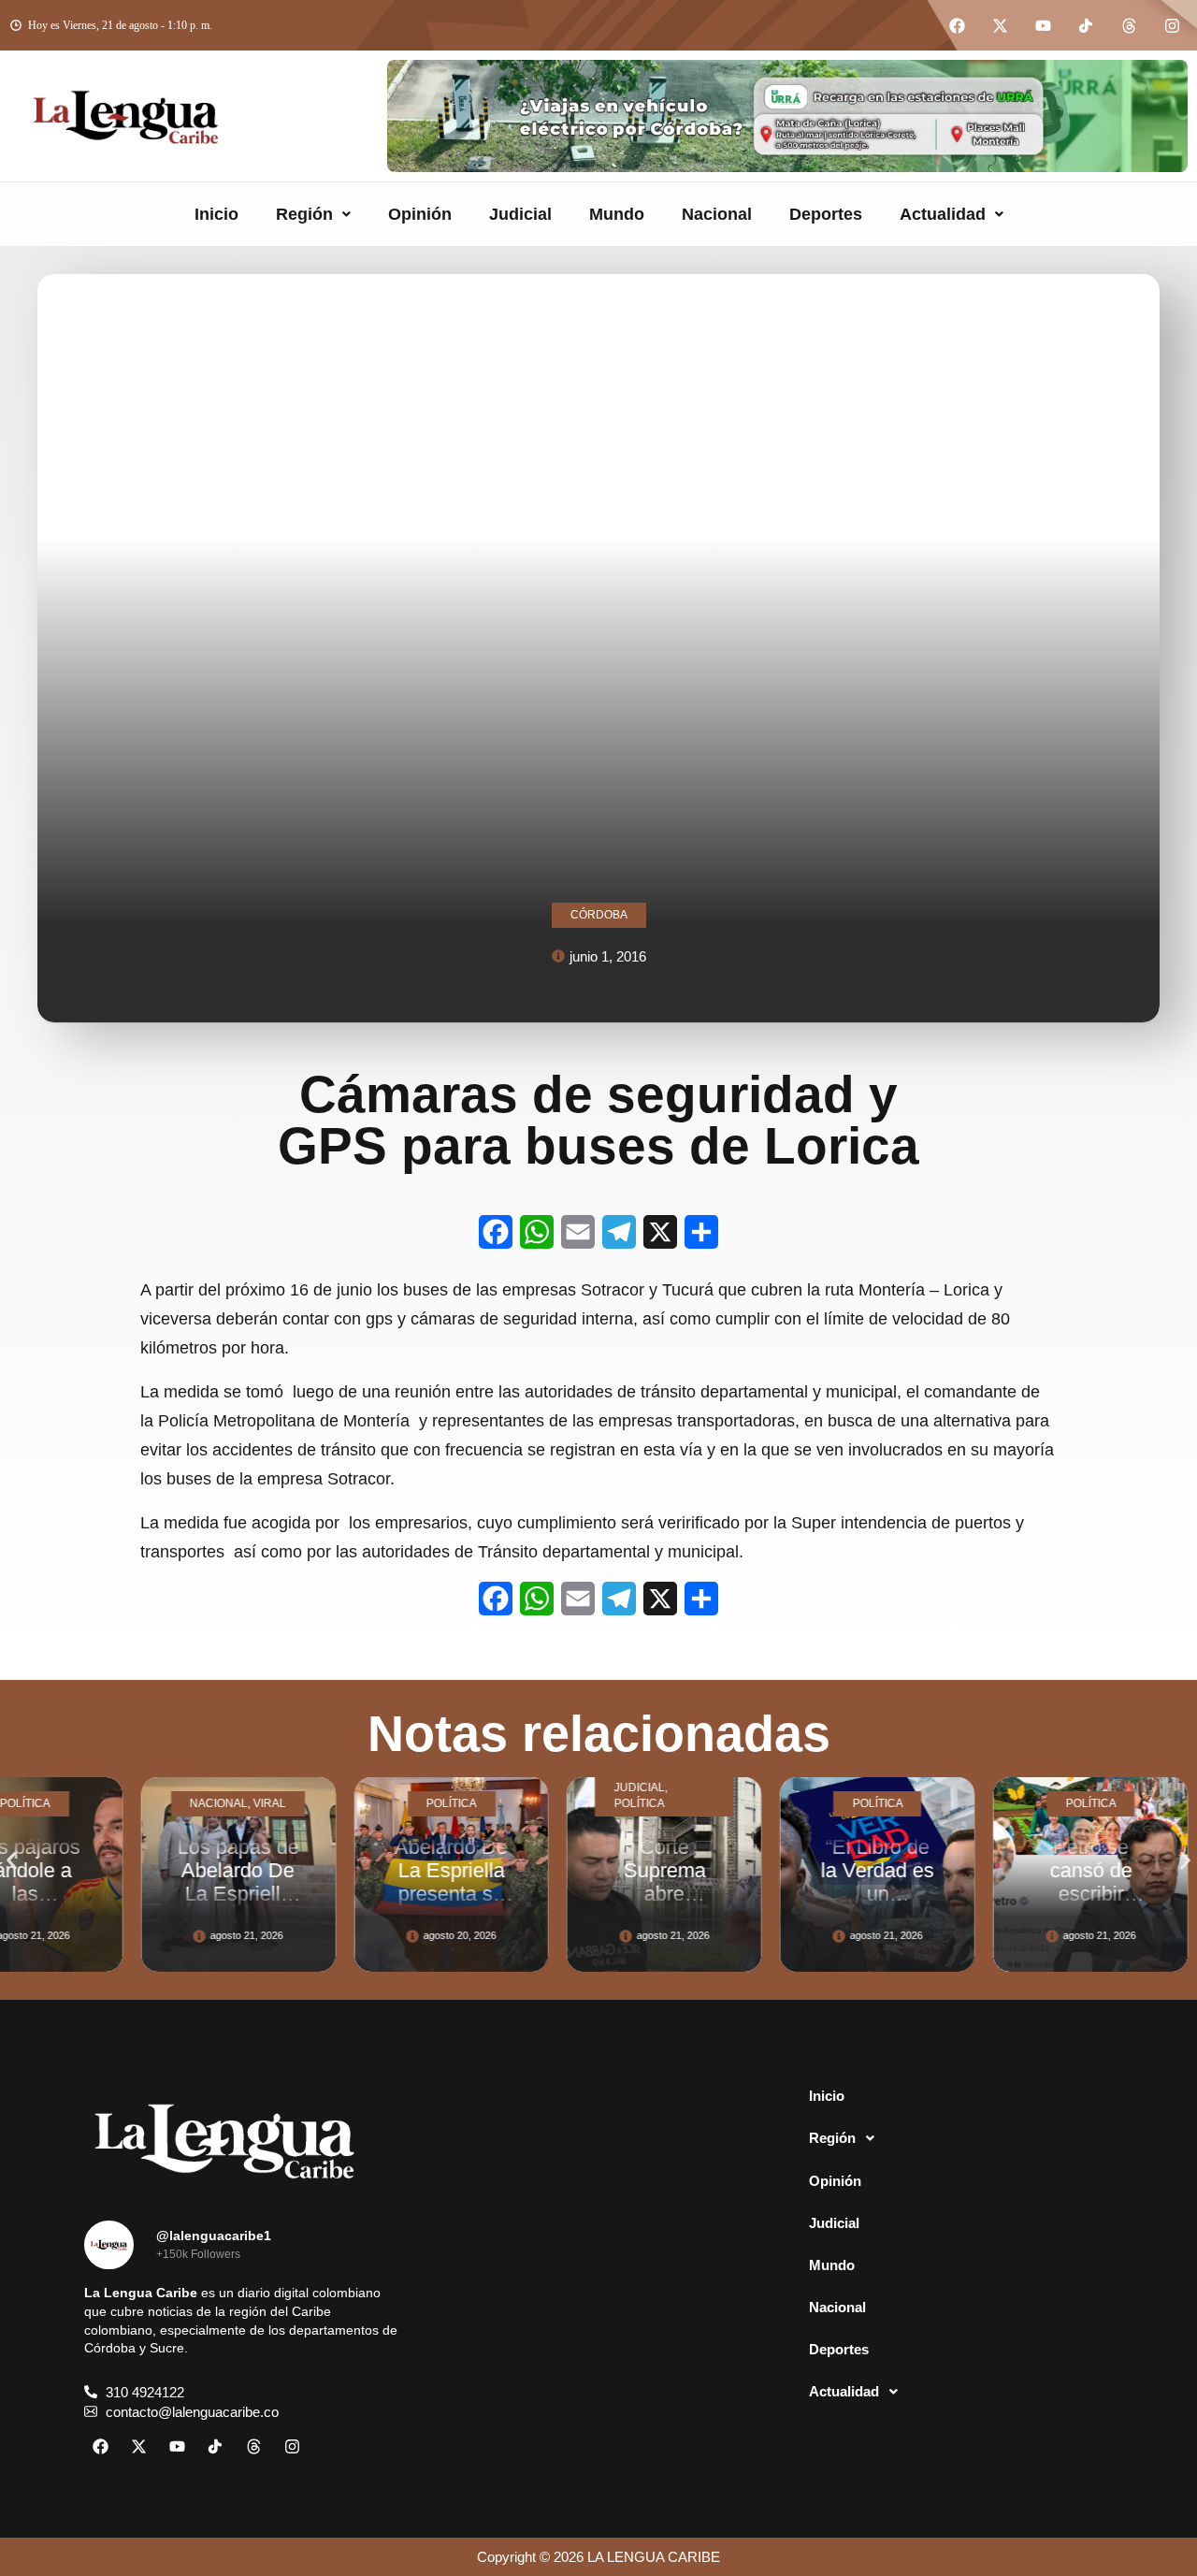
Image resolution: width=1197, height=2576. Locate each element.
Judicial (520, 214)
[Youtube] (1043, 25)
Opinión (420, 214)
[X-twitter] (1000, 25)
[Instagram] (1172, 25)
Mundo (617, 214)
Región (304, 214)
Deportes (826, 214)
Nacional (717, 214)
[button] (313, 214)
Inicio (216, 214)
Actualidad (943, 214)
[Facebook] (957, 25)
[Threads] (1129, 25)
